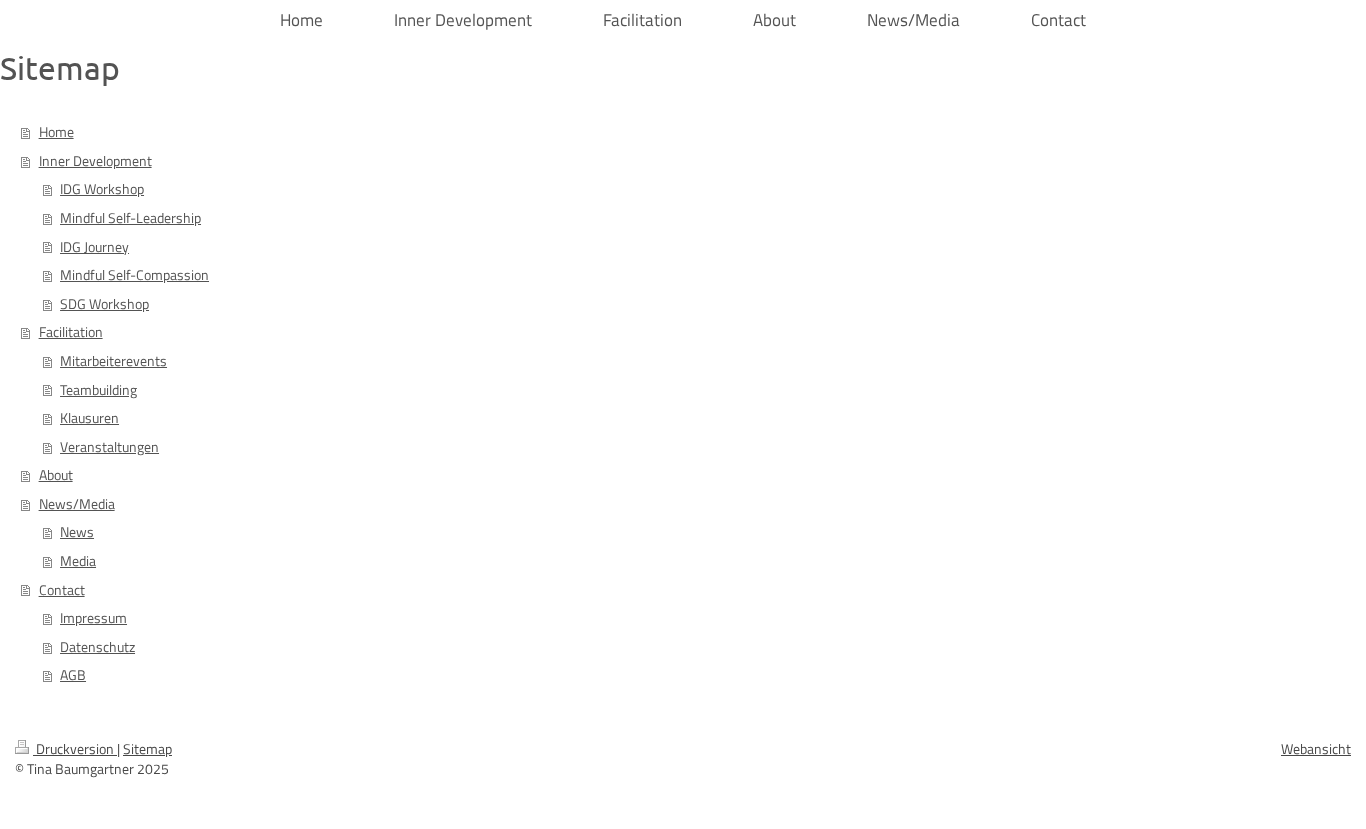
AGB (73, 675)
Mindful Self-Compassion (134, 275)
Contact (62, 590)
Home (56, 132)
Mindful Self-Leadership (130, 218)
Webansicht (1316, 749)
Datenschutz (97, 647)
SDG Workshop (104, 304)
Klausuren (89, 418)
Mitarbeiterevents (113, 361)
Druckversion (75, 749)
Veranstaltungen (109, 447)
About (56, 475)
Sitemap (147, 749)
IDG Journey (94, 247)
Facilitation (71, 332)
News (77, 532)
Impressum (93, 618)
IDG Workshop (102, 189)
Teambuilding (98, 390)
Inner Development (95, 161)
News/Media (77, 504)
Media (78, 561)
